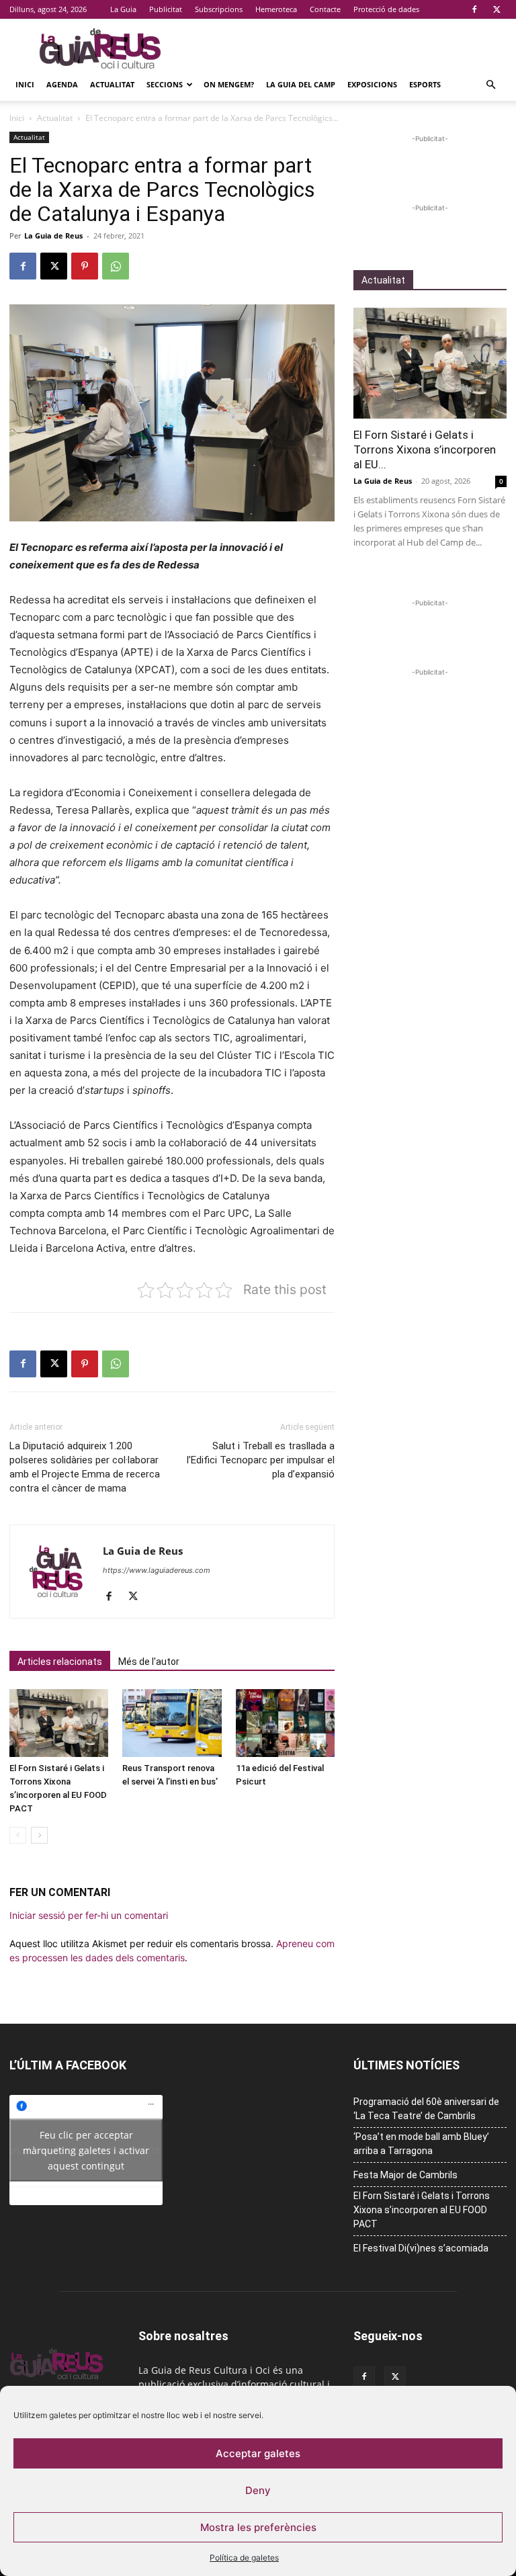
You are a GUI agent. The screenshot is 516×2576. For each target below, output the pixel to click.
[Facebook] (474, 9)
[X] (497, 9)
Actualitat (112, 84)
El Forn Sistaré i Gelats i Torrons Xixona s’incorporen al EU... (425, 449)
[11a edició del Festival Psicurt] (285, 1723)
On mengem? (229, 84)
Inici (25, 84)
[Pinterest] (85, 266)
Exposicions (372, 84)
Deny (258, 2490)
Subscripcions (219, 9)
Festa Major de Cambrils (405, 2175)
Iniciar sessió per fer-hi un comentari (89, 1915)
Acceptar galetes (258, 2453)
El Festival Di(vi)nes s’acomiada (421, 2248)
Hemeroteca (276, 9)
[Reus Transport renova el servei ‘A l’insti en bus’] (172, 1723)
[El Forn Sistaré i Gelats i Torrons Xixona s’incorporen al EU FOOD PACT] (59, 1723)
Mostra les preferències (258, 2527)
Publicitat (166, 9)
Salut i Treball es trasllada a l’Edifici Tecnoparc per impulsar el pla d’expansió (261, 1460)
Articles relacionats (60, 1662)
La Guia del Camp (301, 84)
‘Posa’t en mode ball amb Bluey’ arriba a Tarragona (421, 2144)
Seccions (165, 84)
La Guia (123, 9)
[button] (490, 85)
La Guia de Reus (53, 235)
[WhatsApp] (116, 266)
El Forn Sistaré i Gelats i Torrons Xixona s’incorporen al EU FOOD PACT (422, 2210)
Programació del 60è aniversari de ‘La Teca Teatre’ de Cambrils (426, 2109)
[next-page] (39, 1835)
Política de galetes (244, 2558)
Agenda (62, 84)
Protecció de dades (386, 9)
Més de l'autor (149, 1662)
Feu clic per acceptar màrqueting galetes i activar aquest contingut (86, 2150)
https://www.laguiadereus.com (157, 1570)
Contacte (325, 9)
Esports (425, 84)
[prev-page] (18, 1835)
